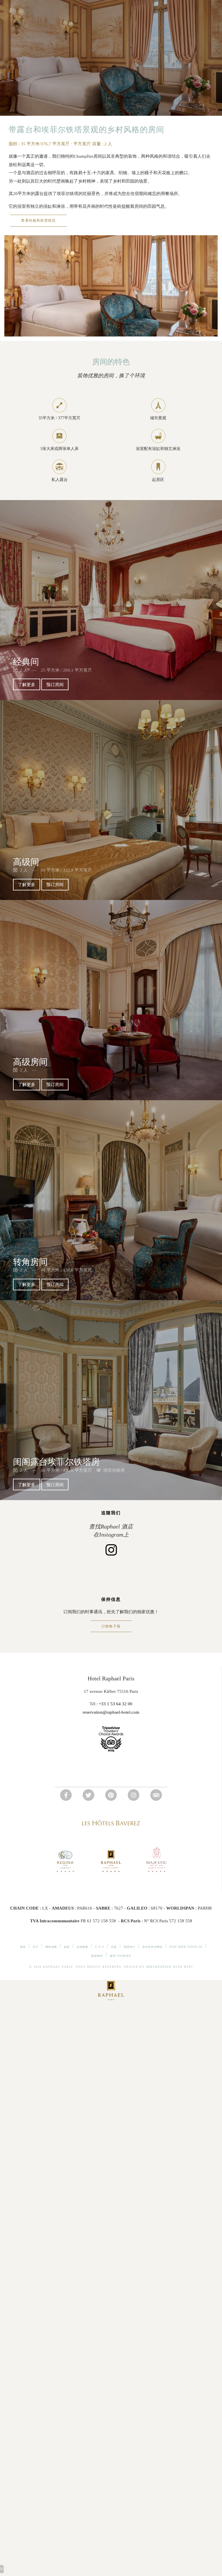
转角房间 (30, 1262)
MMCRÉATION (159, 1967)
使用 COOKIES (120, 1956)
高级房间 (30, 1062)
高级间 (26, 862)
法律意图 (82, 1947)
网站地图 (51, 1947)
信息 (114, 1947)
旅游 (67, 1947)
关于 (36, 1947)
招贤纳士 (129, 1947)
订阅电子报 (111, 1626)
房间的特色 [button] (111, 362)
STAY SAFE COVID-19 (186, 1947)
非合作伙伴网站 (152, 1947)
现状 (23, 1947)
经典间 (26, 662)
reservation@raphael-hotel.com (111, 1712)
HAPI (188, 1967)
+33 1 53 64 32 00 (116, 1704)
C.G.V (100, 1947)
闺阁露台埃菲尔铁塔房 (56, 1462)
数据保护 (97, 1956)
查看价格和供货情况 (38, 221)
